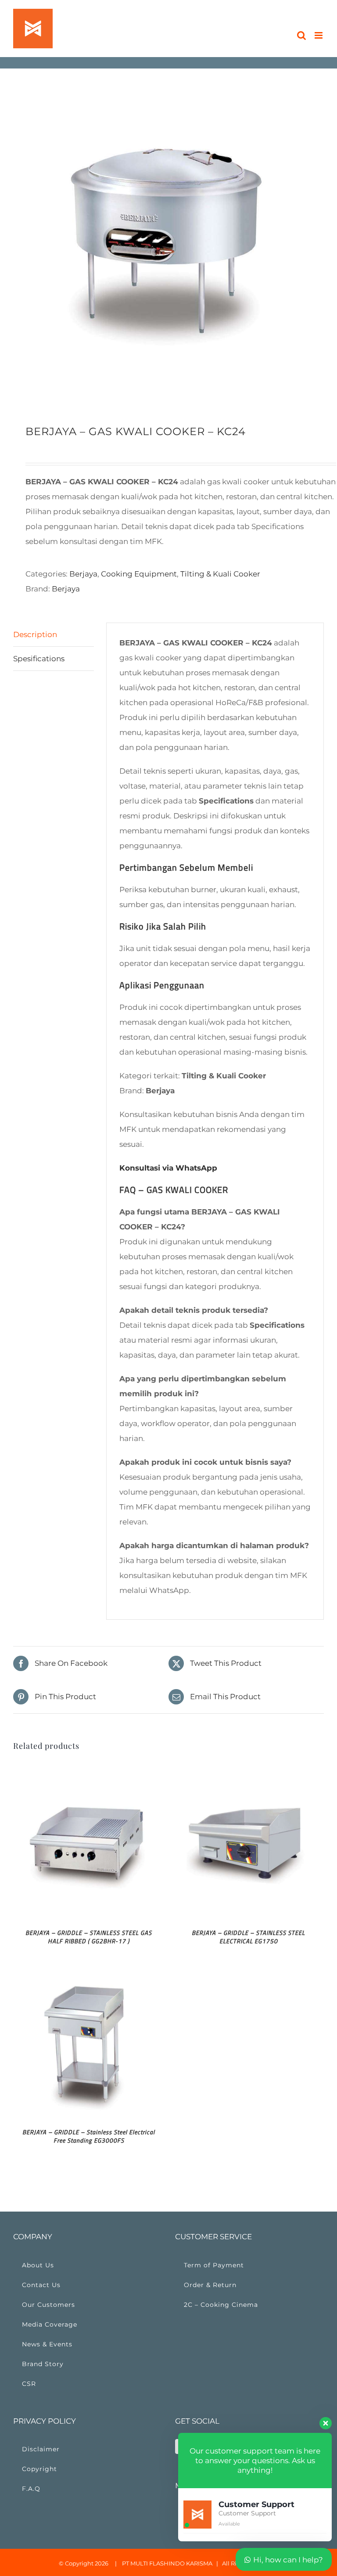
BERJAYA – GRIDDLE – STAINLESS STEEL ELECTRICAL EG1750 (248, 1937)
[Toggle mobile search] (301, 35)
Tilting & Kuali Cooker (220, 574)
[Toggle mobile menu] (319, 35)
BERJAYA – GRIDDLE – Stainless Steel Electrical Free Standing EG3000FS (89, 2136)
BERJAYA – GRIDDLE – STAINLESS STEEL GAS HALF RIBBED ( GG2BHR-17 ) (89, 1937)
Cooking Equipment (139, 574)
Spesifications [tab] (39, 659)
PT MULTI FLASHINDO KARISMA (167, 2563)
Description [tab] (35, 634)
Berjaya (83, 574)
